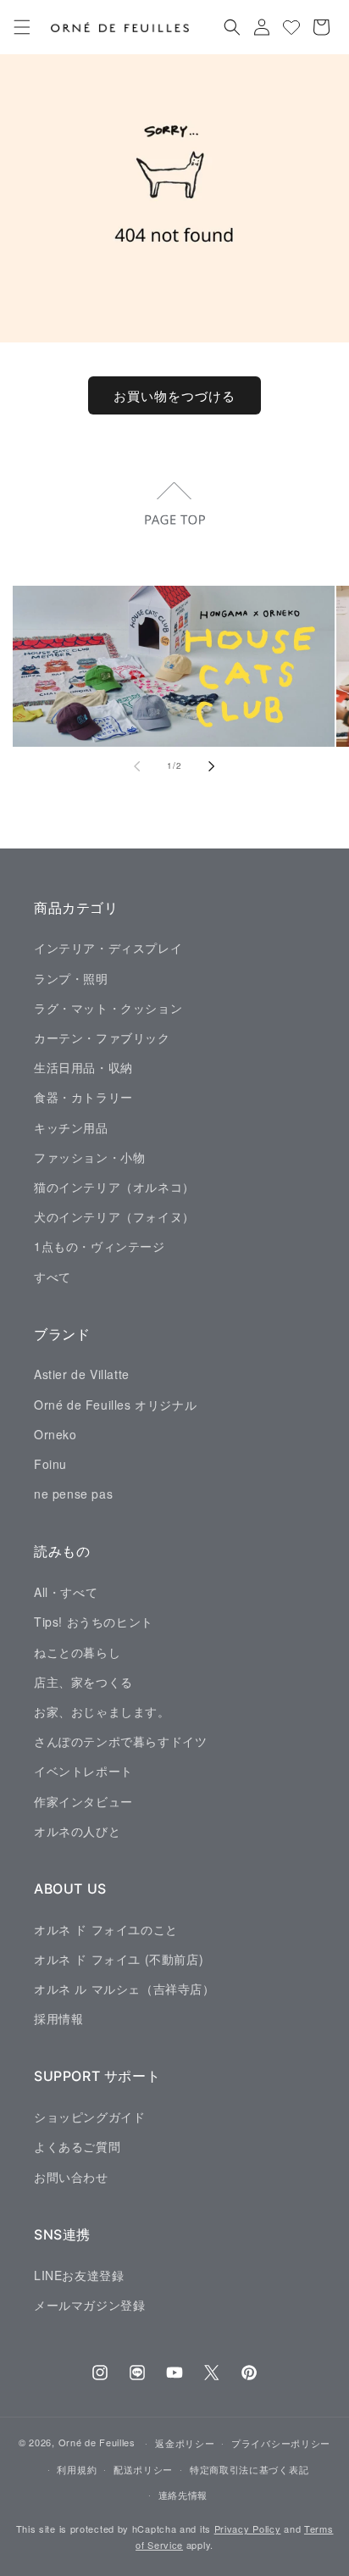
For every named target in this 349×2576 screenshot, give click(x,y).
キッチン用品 (71, 1127)
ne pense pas (73, 1494)
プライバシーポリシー (281, 2443)
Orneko (55, 1434)
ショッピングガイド (89, 2117)
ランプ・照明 (71, 978)
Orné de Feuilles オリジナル (115, 1405)
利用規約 (77, 2469)
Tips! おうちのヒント (94, 1622)
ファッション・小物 (89, 1157)
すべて (53, 1277)
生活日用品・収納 (83, 1067)
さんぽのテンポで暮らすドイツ (120, 1741)
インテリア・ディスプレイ (108, 948)
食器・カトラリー (83, 1097)
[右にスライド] (212, 766)
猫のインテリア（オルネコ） (114, 1187)
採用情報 (58, 2018)
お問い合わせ (71, 2177)
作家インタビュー (83, 1801)
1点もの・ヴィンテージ (100, 1246)
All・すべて (66, 1592)
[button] (22, 27)
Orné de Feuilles (97, 2442)
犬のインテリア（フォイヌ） (114, 1216)
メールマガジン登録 (89, 2305)
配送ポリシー (143, 2469)
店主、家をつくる (83, 1682)
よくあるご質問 (77, 2146)
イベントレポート (83, 1771)
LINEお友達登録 (79, 2275)
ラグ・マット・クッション (108, 1008)
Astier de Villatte (82, 1374)
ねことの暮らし (77, 1652)
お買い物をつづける (174, 395)
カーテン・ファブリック (102, 1038)
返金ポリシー (185, 2443)
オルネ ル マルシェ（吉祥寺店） (125, 1989)
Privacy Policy (248, 2529)
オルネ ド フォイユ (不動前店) (119, 1959)
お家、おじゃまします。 (102, 1711)
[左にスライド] (137, 766)
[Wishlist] (291, 27)
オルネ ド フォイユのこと (106, 1929)
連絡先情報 (183, 2495)
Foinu (50, 1464)
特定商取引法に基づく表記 (249, 2469)
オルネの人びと (77, 1831)
